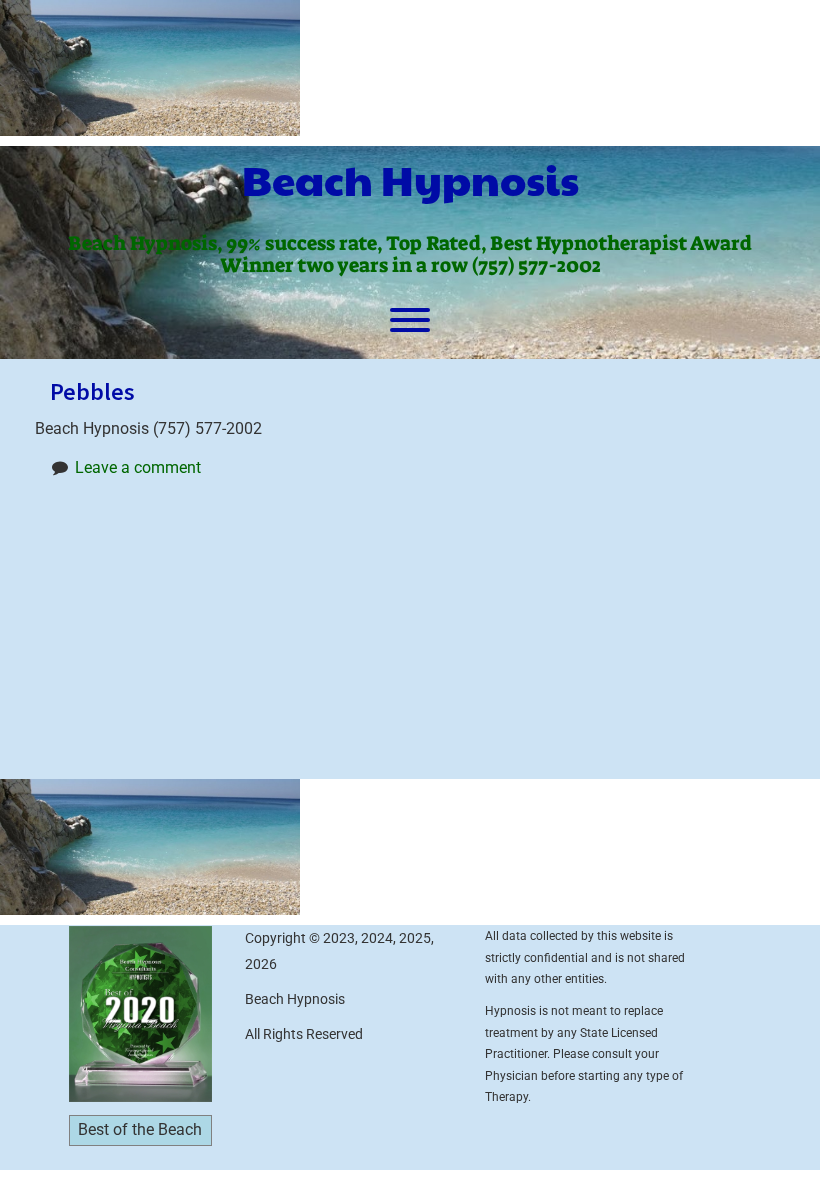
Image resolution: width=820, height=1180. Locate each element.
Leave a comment (138, 467)
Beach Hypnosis (410, 179)
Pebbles (92, 391)
